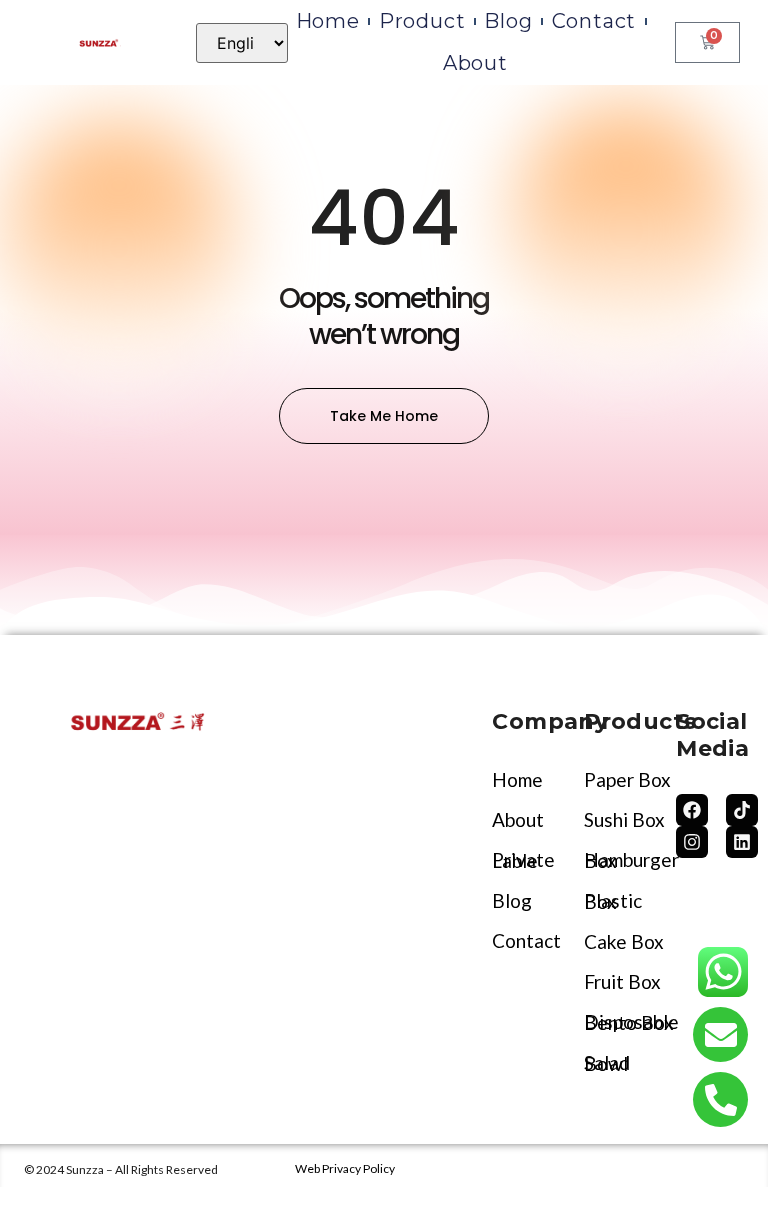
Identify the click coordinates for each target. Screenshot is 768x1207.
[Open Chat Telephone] (720, 1099)
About (475, 63)
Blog (508, 21)
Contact (594, 21)
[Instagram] (692, 842)
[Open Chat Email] (720, 1034)
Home (328, 21)
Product (422, 21)
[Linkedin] (742, 842)
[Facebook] (692, 810)
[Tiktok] (742, 810)
